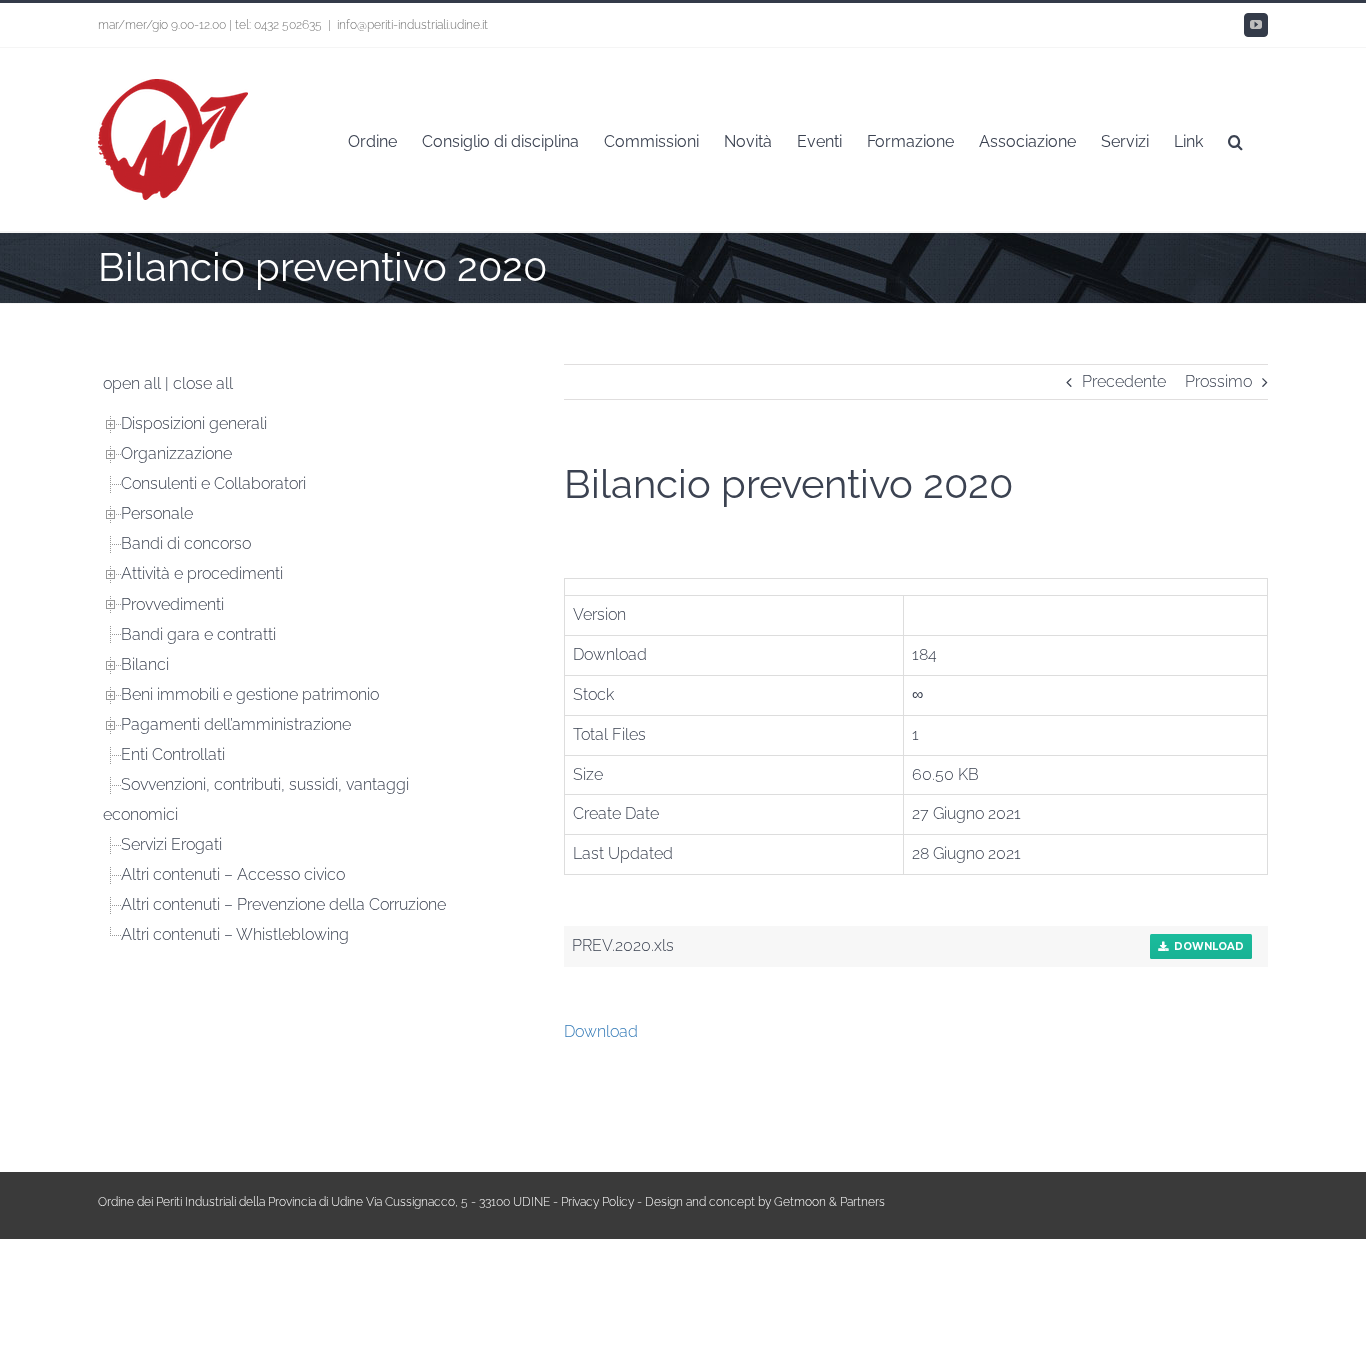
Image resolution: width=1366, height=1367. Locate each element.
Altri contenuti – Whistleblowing (235, 934)
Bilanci (145, 664)
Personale (157, 513)
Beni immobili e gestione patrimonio (250, 694)
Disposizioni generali (194, 423)
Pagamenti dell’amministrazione (236, 724)
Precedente (1124, 381)
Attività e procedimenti (202, 573)
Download (1206, 946)
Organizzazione (176, 453)
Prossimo (1218, 381)
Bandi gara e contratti (198, 634)
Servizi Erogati (171, 844)
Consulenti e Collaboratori (213, 483)
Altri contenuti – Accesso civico (233, 874)
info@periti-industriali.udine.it (412, 25)
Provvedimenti (172, 604)
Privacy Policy (597, 1202)
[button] (1235, 139)
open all (132, 383)
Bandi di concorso (186, 543)
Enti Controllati (173, 754)
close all (203, 383)
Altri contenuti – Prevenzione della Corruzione (283, 904)
